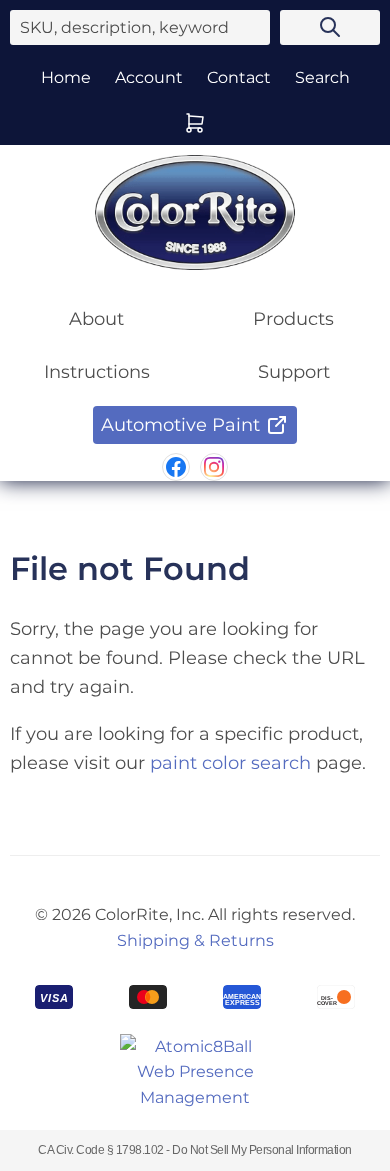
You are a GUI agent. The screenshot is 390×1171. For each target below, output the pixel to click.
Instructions (97, 372)
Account (149, 77)
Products (293, 319)
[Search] (330, 27)
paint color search (230, 763)
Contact (239, 77)
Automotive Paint (180, 425)
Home (66, 77)
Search (322, 77)
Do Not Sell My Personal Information (262, 1150)
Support (294, 372)
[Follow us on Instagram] (214, 467)
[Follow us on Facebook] (176, 467)
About (96, 319)
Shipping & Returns (195, 940)
